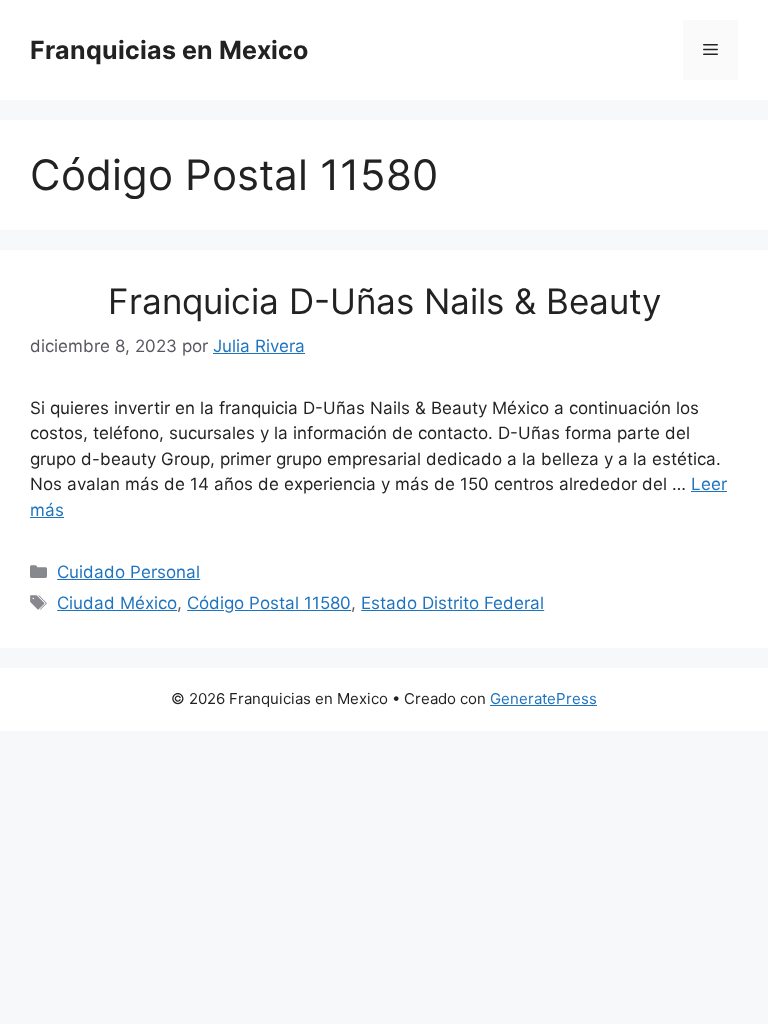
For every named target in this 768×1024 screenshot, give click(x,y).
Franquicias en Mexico (169, 50)
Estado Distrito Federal (452, 603)
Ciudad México (117, 603)
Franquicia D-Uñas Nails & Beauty (384, 301)
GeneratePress (543, 698)
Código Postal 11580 (269, 603)
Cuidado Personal (128, 572)
